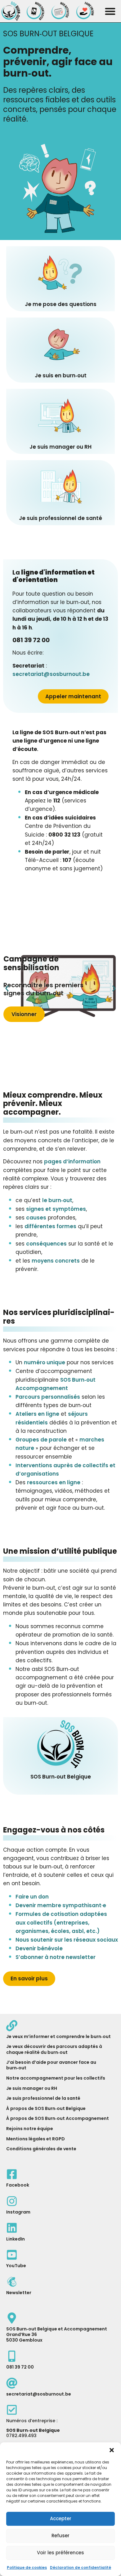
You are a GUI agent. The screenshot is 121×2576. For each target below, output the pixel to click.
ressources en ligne (54, 1482)
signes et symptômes (56, 1209)
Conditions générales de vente (41, 2149)
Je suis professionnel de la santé (43, 2098)
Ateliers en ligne (37, 1414)
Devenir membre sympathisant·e (61, 1905)
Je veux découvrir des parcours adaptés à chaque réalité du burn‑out (54, 2049)
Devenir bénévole (39, 1948)
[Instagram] (12, 2201)
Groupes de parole (41, 1440)
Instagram (18, 2212)
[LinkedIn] (12, 2228)
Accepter (61, 2518)
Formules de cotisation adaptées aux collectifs (61, 1922)
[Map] (12, 2318)
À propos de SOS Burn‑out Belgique (46, 2108)
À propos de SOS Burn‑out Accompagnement (58, 2118)
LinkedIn (16, 2239)
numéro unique (45, 1362)
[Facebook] (12, 2174)
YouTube (16, 2266)
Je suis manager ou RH (32, 2088)
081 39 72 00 (20, 2367)
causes (36, 1218)
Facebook (18, 2185)
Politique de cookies (27, 2567)
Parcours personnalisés (48, 1397)
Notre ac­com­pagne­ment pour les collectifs (56, 2078)
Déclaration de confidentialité (81, 2567)
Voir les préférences (60, 2553)
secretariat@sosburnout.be (51, 674)
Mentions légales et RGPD (36, 2139)
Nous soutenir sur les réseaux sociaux (67, 1940)
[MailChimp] (12, 2282)
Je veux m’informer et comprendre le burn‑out (58, 2036)
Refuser (60, 2536)
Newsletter (19, 2293)
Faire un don (32, 1897)
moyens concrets (56, 1261)
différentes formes (50, 1226)
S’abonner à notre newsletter (56, 1957)
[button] (112, 2450)
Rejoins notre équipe (30, 2129)
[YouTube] (12, 2255)
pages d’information (72, 1161)
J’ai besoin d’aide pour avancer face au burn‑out (51, 2065)
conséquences (46, 1244)
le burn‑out (57, 1200)
